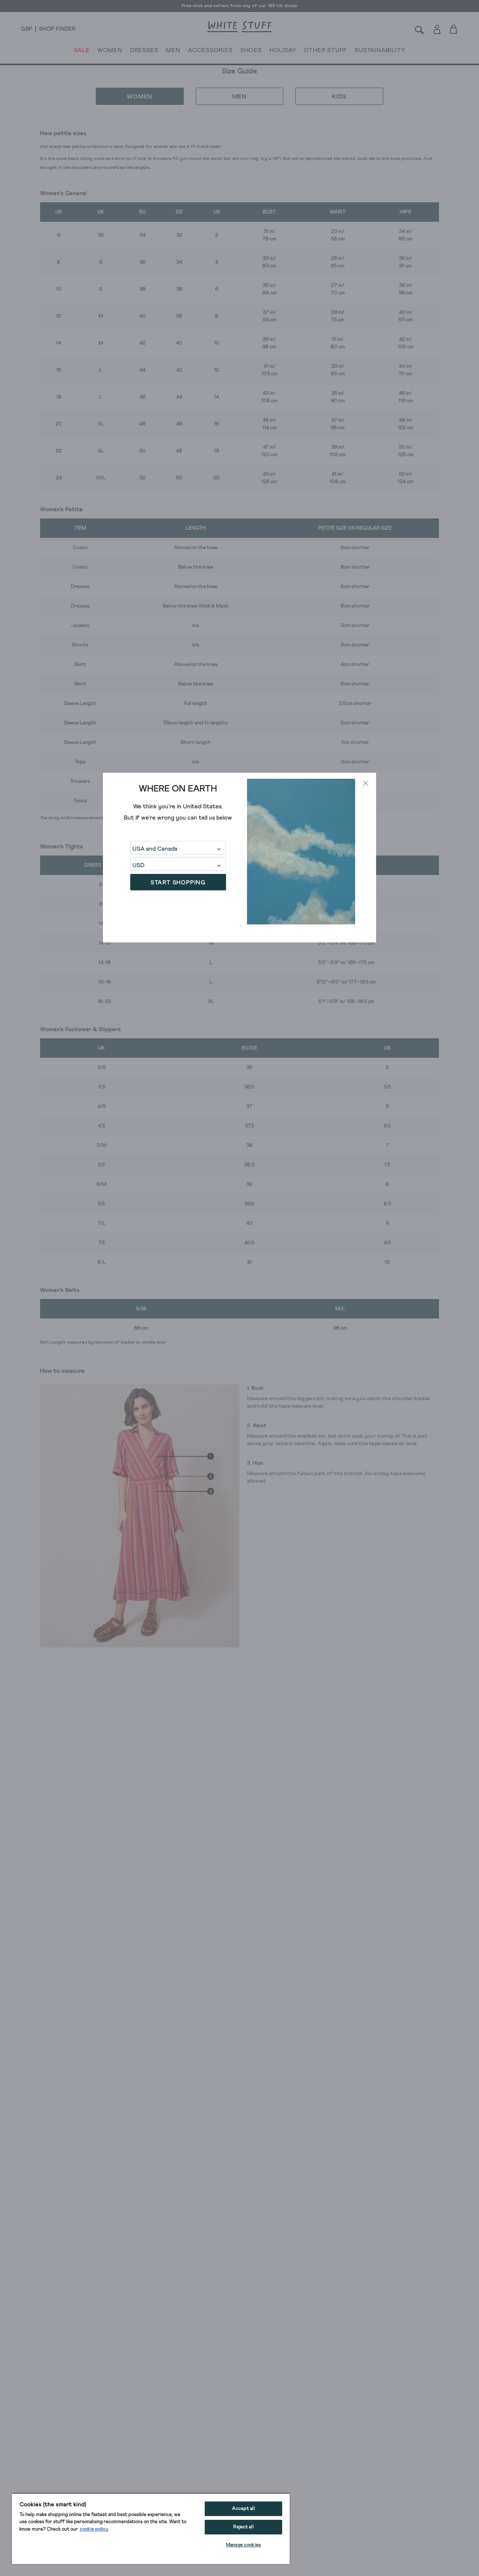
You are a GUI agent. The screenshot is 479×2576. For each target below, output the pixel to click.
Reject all (243, 2527)
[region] (151, 2528)
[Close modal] (366, 783)
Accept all (243, 2509)
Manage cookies (243, 2545)
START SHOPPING (178, 883)
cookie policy (94, 2529)
